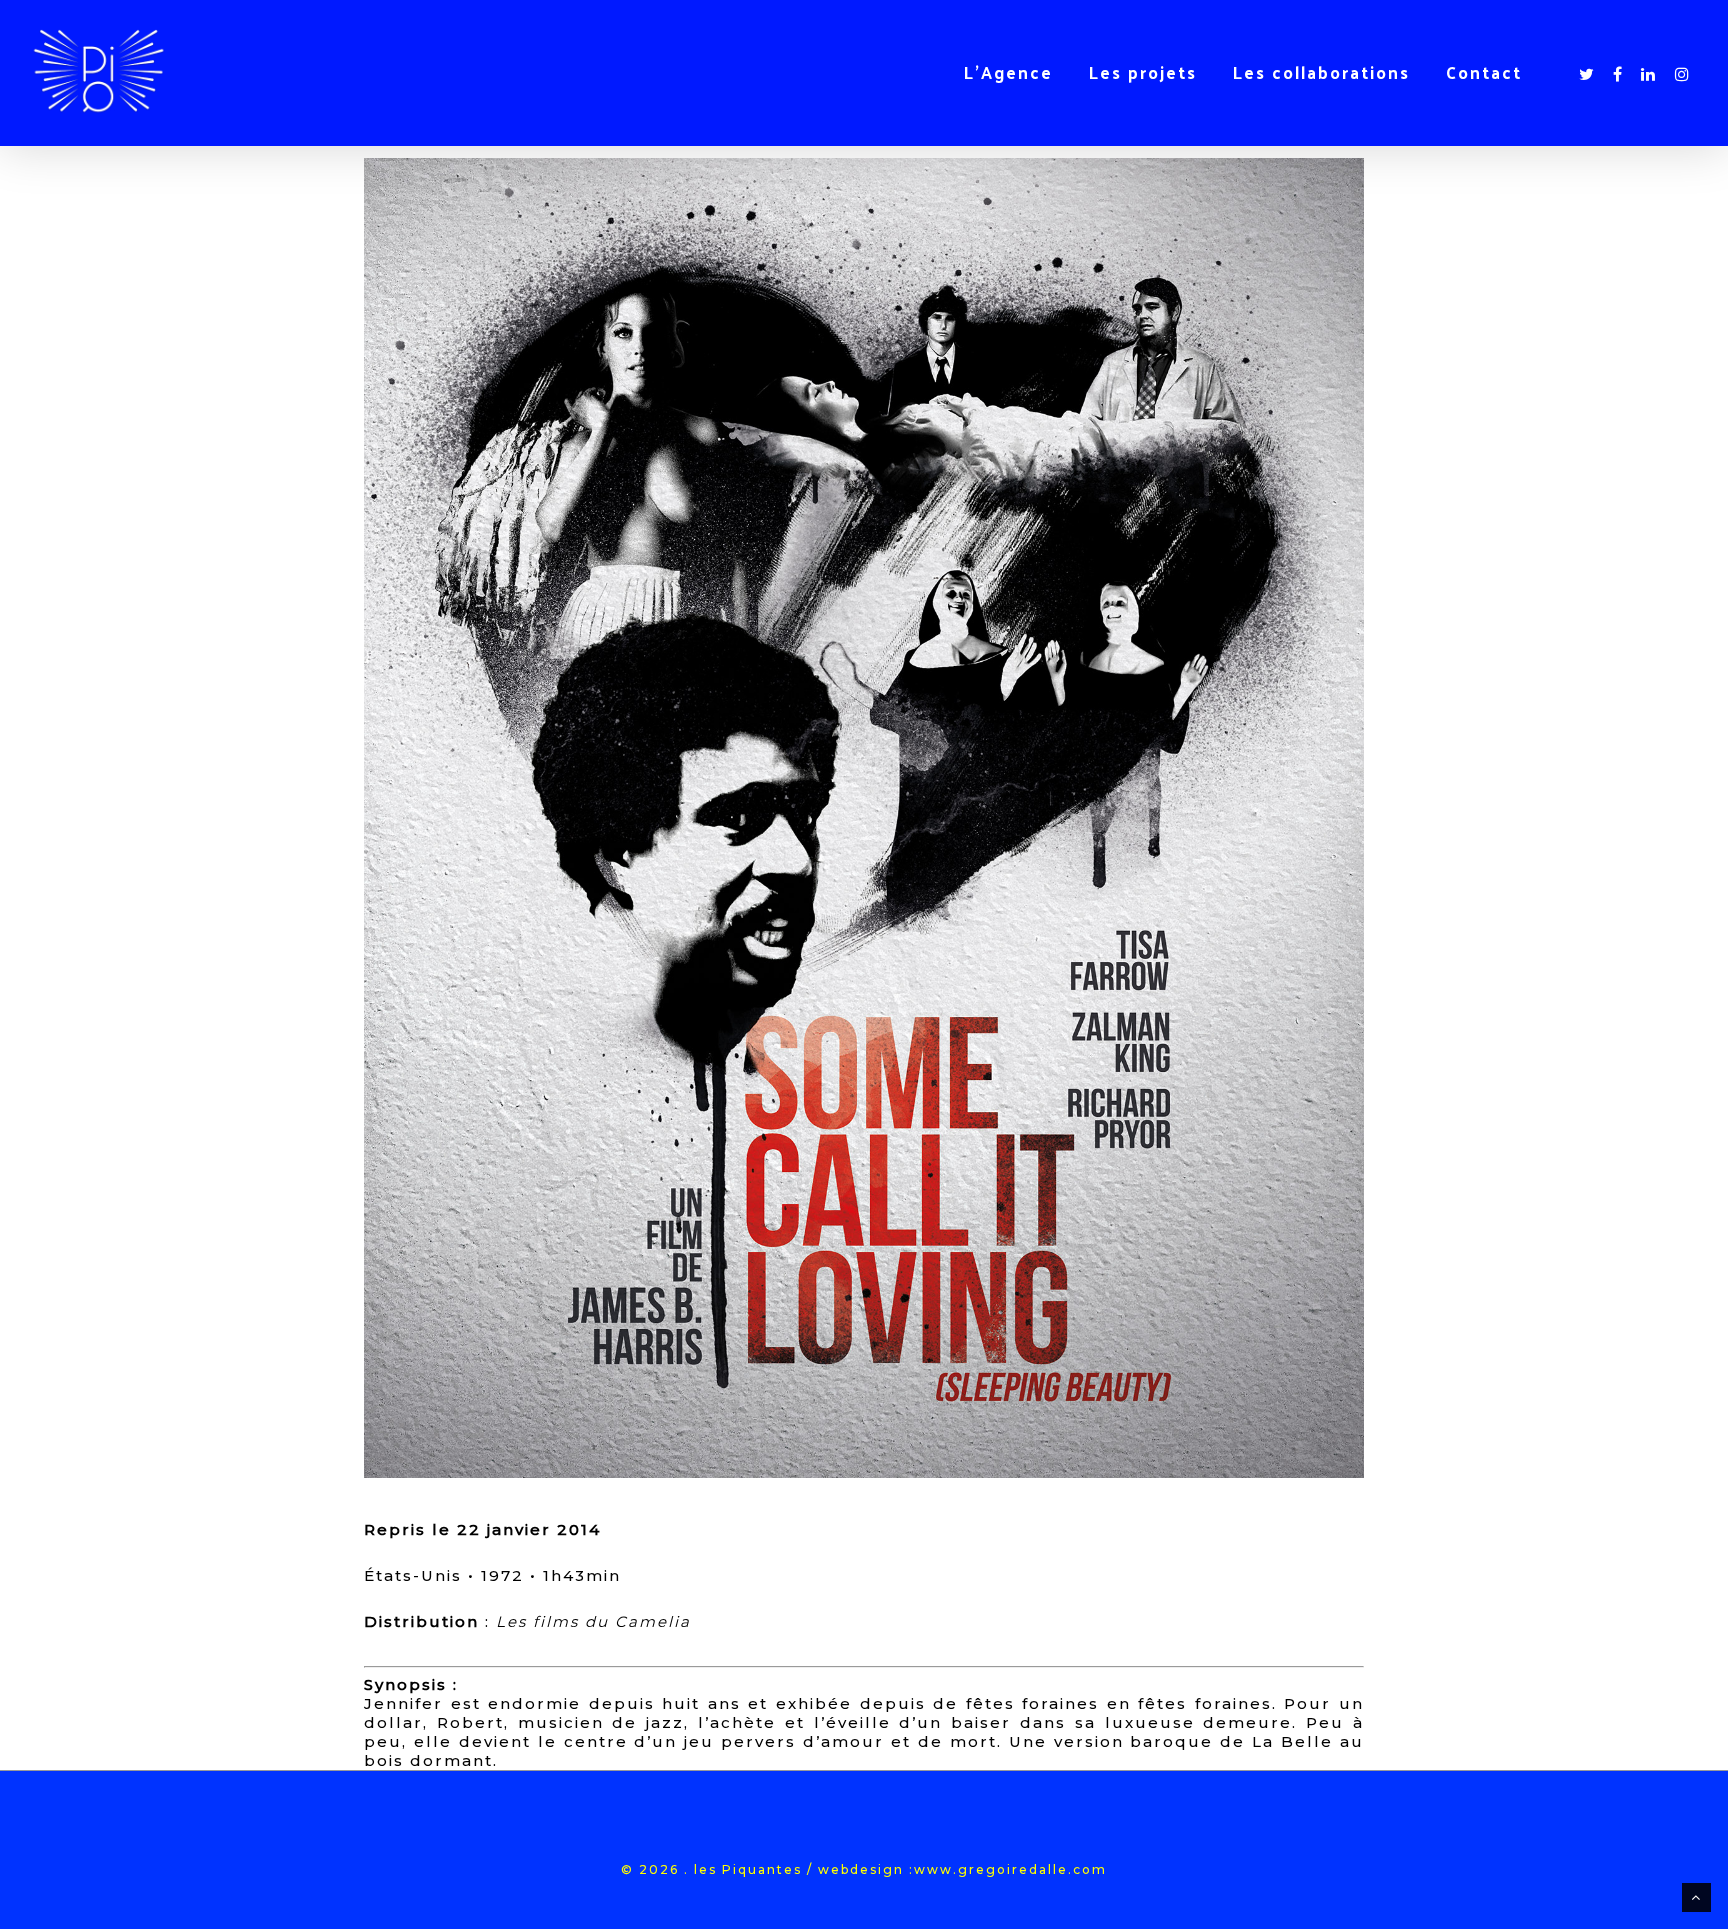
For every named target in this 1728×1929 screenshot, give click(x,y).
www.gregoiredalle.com (1010, 1869)
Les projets (1143, 72)
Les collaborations (1321, 72)
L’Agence (1008, 72)
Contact (1484, 72)
